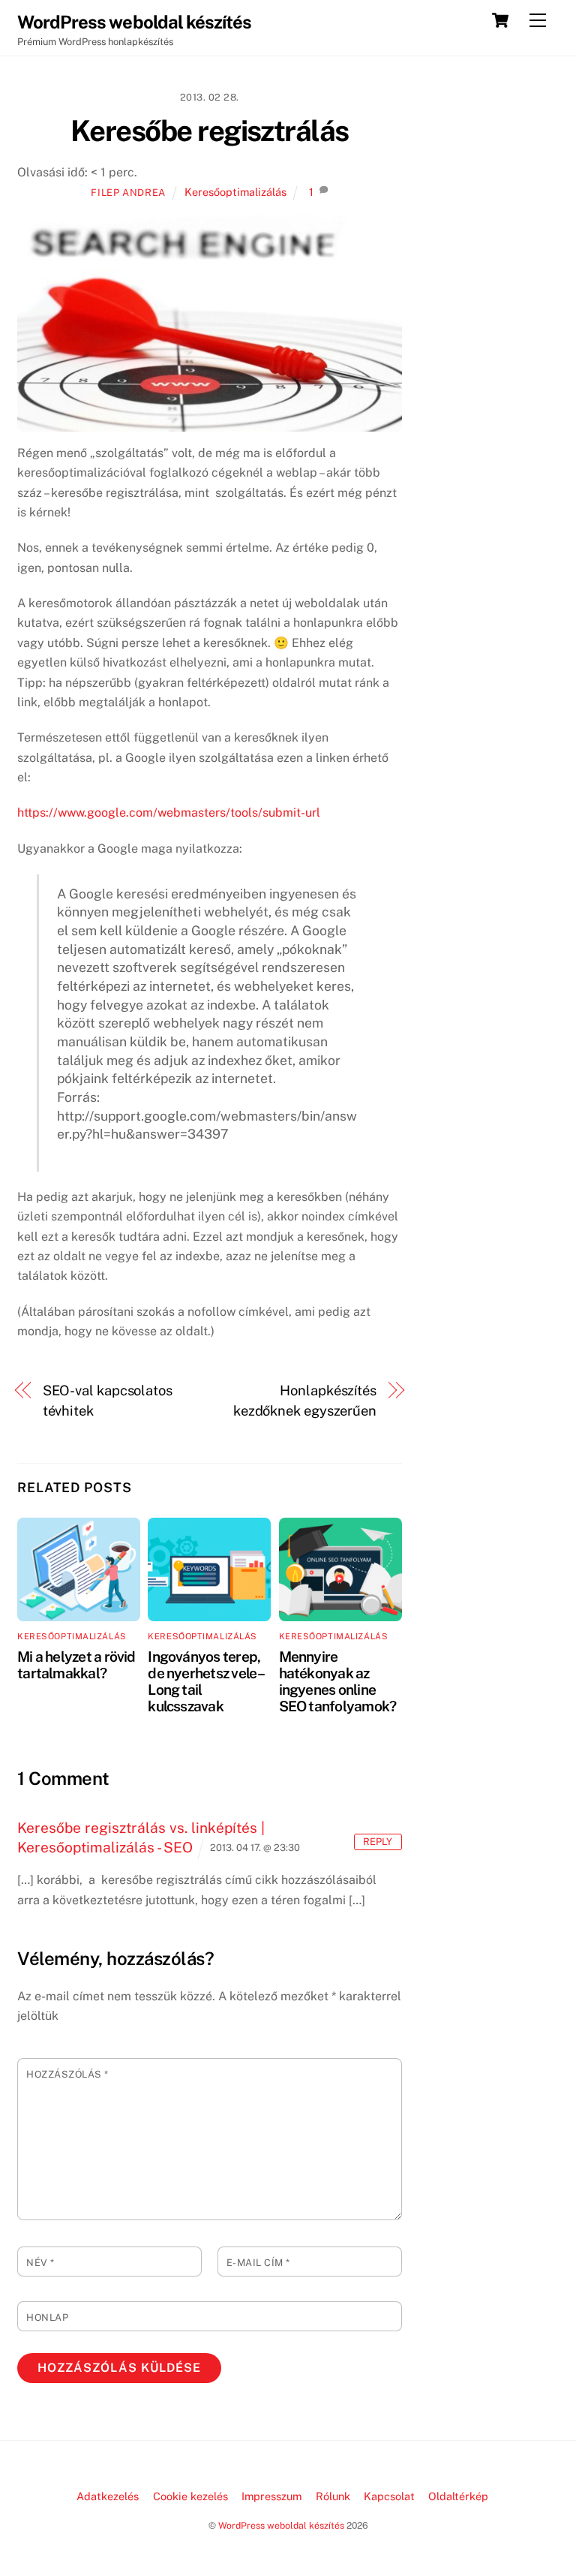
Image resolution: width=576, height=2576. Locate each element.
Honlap (47, 2317)
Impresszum (271, 2496)
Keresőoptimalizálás (235, 192)
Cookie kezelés (190, 2496)
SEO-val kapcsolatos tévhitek (108, 1400)
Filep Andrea (128, 193)
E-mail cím (258, 2263)
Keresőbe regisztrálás (210, 131)
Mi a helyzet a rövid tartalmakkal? (76, 1665)
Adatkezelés (108, 2496)
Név (40, 2263)
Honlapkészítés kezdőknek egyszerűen (305, 1400)
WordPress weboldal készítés (281, 2525)
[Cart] (500, 20)
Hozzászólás (67, 2074)
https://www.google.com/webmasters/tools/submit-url (169, 813)
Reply (378, 1842)
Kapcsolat (389, 2496)
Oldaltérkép (458, 2496)
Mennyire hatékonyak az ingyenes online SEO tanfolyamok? (338, 1681)
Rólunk (333, 2496)
